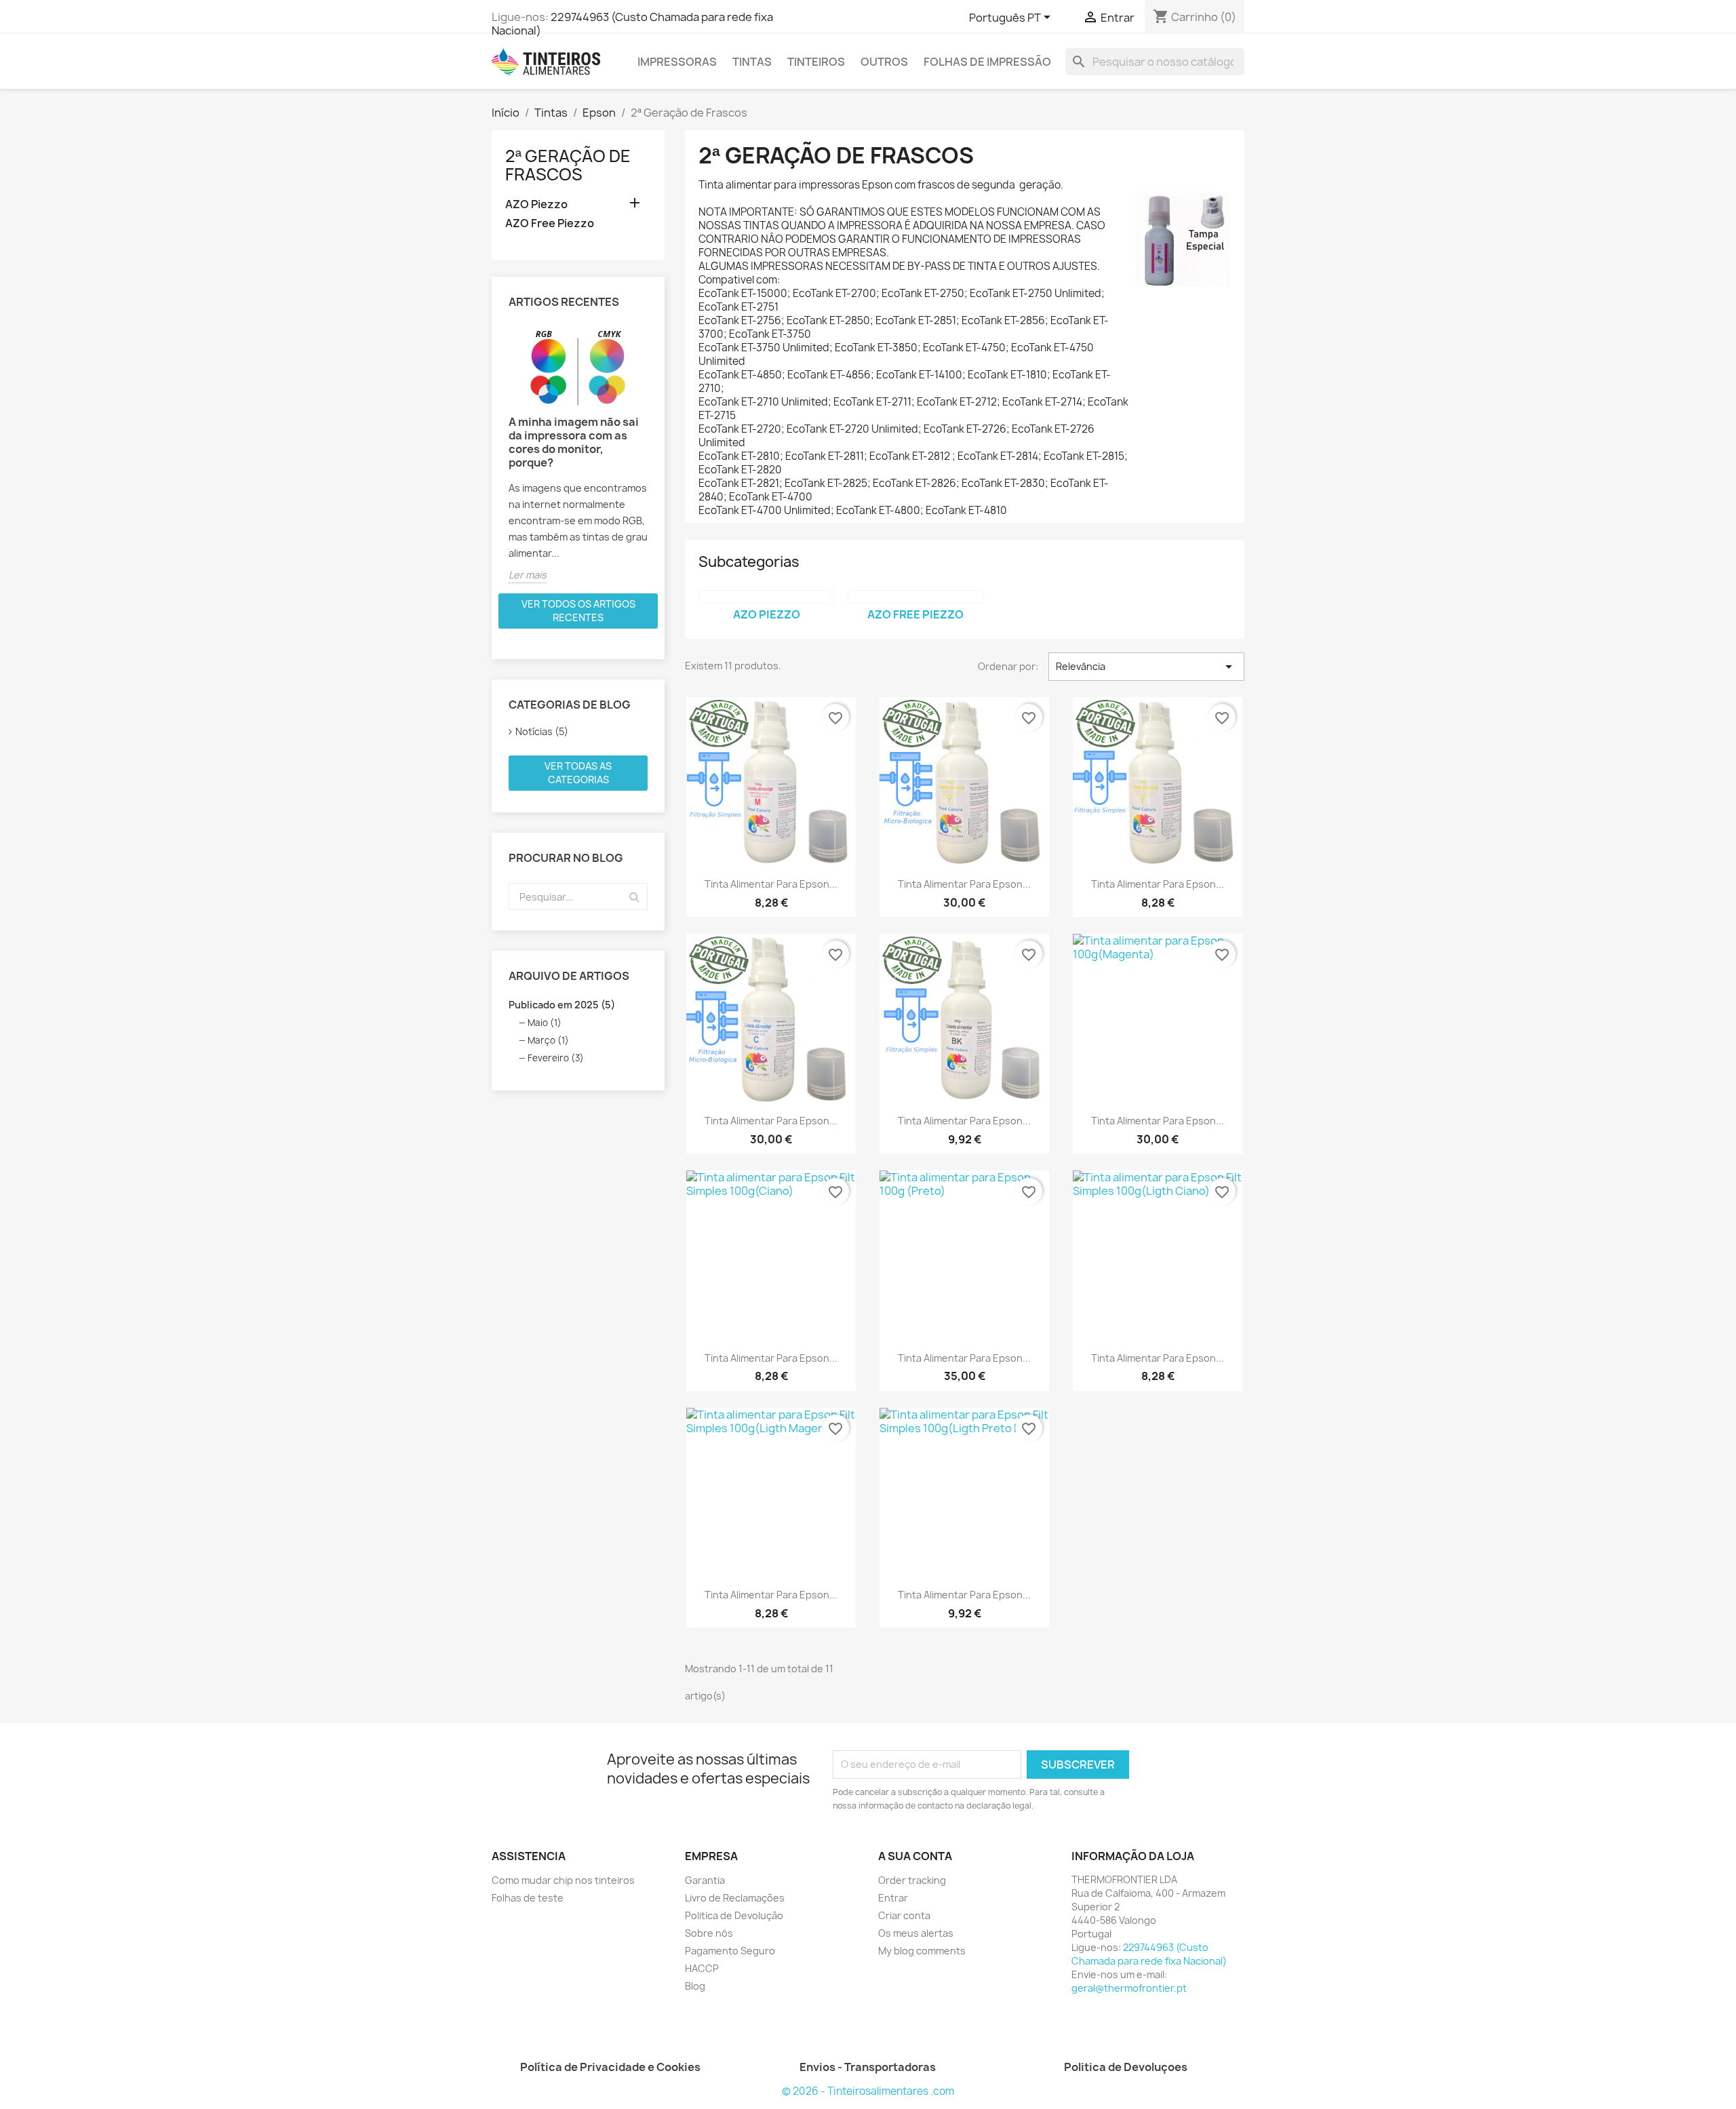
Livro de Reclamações (735, 1898)
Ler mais (528, 575)
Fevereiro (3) (556, 1058)
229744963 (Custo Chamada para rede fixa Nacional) (632, 24)
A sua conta (915, 1856)
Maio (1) (545, 1023)
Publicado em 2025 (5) (562, 1005)
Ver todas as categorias (578, 773)
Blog (695, 1986)
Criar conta (904, 1915)
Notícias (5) (542, 731)
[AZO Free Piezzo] (915, 597)
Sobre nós (709, 1933)
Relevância (1146, 667)
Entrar (893, 1898)
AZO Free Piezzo (550, 223)
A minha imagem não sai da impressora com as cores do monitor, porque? (574, 442)
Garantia (705, 1880)
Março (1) (548, 1040)
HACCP (702, 1968)
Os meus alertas (916, 1933)
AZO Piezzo (536, 204)
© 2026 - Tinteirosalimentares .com (868, 2091)
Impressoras (677, 62)
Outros (884, 62)
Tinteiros (816, 62)
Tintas (752, 62)
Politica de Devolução (734, 1915)
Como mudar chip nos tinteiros (563, 1880)
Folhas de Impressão (987, 62)
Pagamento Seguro (730, 1951)
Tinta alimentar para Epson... (771, 884)
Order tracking (912, 1880)
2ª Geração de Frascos (568, 165)
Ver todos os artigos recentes (578, 611)
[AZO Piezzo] (766, 597)
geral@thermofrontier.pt (1129, 1988)
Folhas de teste (528, 1898)
